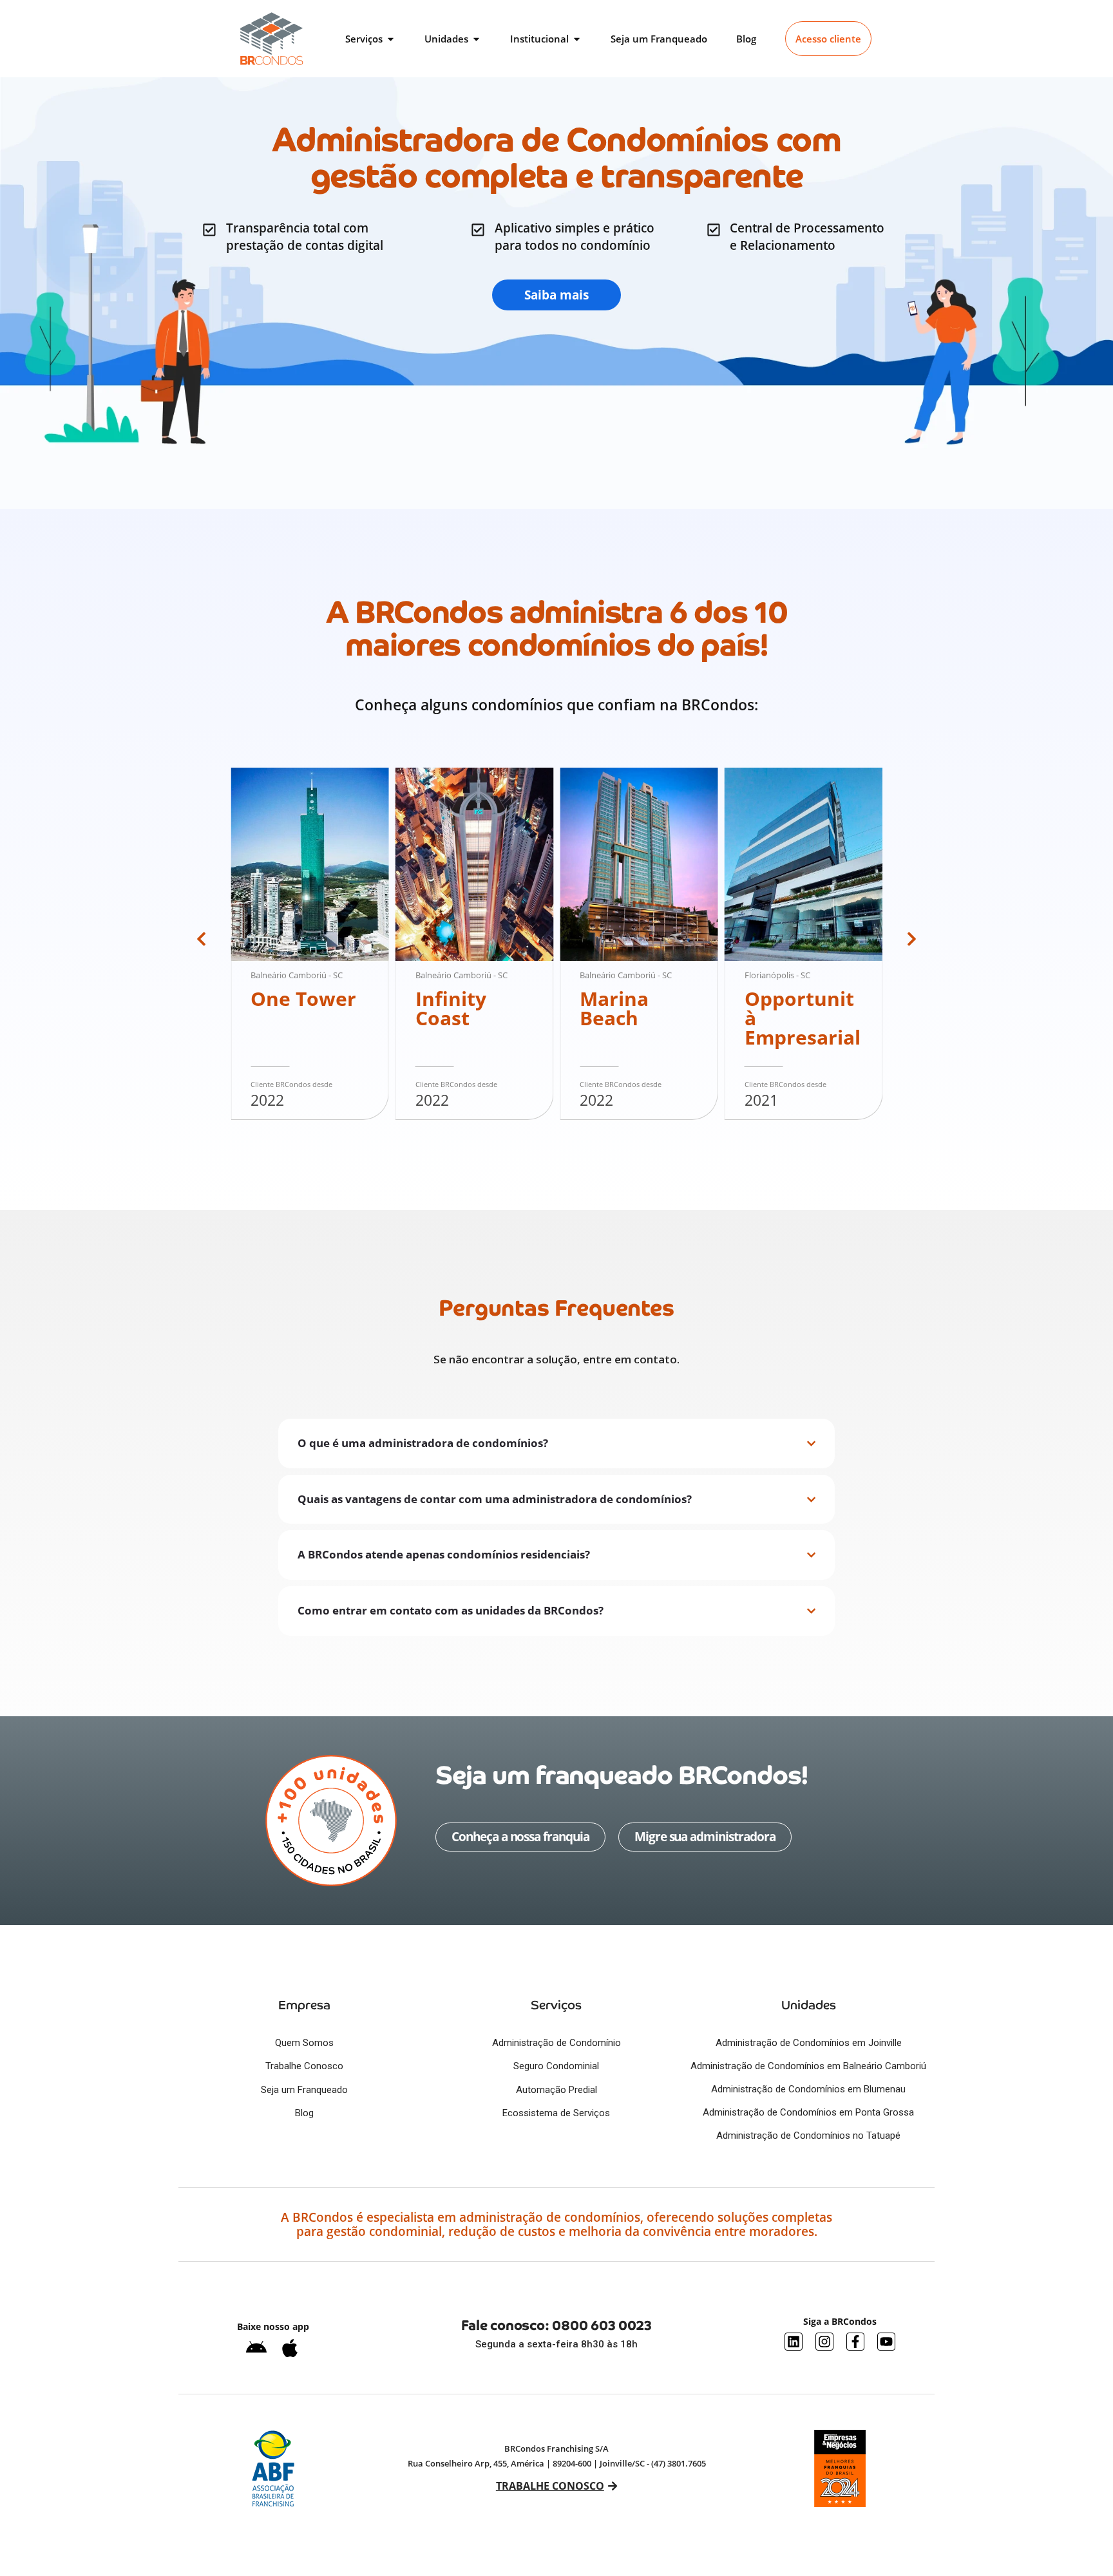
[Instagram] (824, 2342)
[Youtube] (886, 2342)
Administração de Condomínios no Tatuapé (808, 2136)
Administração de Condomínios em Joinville (809, 2043)
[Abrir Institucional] (577, 39)
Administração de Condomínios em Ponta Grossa (808, 2112)
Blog (304, 2113)
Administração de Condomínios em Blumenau (808, 2089)
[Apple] (290, 2348)
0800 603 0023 (602, 2325)
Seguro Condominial (556, 2066)
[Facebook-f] (855, 2342)
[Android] (256, 2348)
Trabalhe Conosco (304, 2066)
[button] (201, 939)
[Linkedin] (794, 2342)
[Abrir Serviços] (391, 39)
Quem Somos (304, 2043)
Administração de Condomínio (556, 2043)
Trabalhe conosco (549, 2486)
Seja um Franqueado (304, 2090)
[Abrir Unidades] (476, 39)
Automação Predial (556, 2090)
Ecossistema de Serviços (556, 2113)
